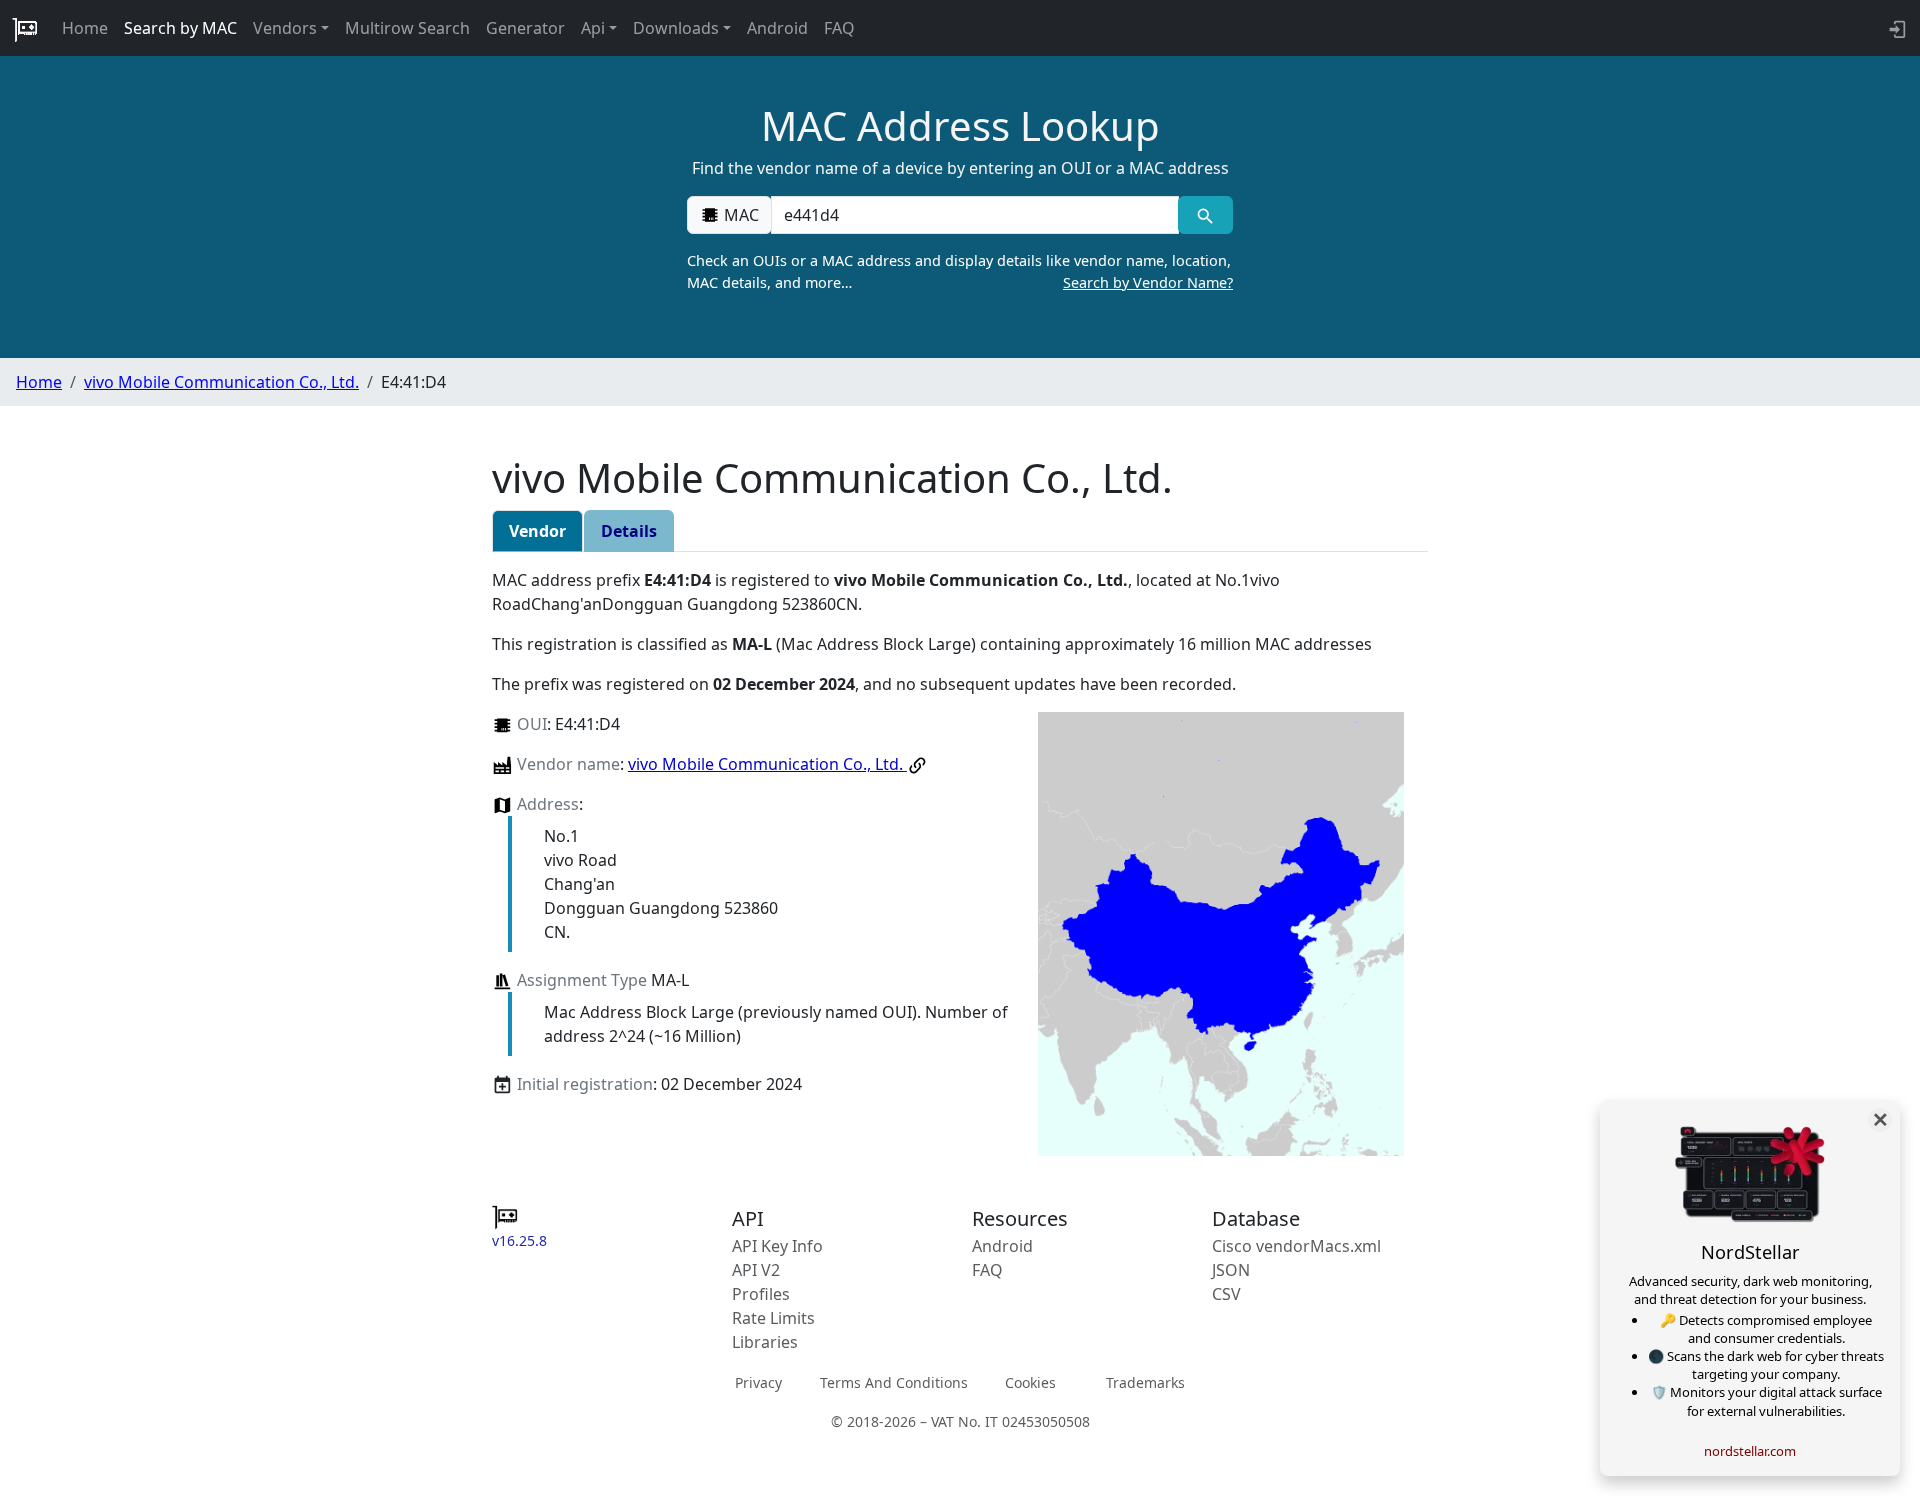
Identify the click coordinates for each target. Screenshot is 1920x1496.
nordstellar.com (1750, 1451)
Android (777, 28)
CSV (1226, 1294)
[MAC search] (1205, 215)
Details (629, 531)
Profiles (761, 1294)
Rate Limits (773, 1318)
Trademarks (1145, 1382)
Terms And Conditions (894, 1382)
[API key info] (1895, 28)
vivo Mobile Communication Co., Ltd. (221, 382)
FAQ (839, 28)
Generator (525, 28)
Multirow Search (407, 28)
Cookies (1030, 1382)
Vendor (537, 531)
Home (85, 28)
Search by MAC (180, 28)
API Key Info (777, 1246)
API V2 (756, 1270)
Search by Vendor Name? (1148, 282)
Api (593, 28)
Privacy (758, 1382)
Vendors (285, 28)
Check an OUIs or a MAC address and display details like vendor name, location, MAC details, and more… (960, 271)
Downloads (676, 28)
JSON (1231, 1270)
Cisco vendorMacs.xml (1296, 1246)
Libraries (765, 1342)
